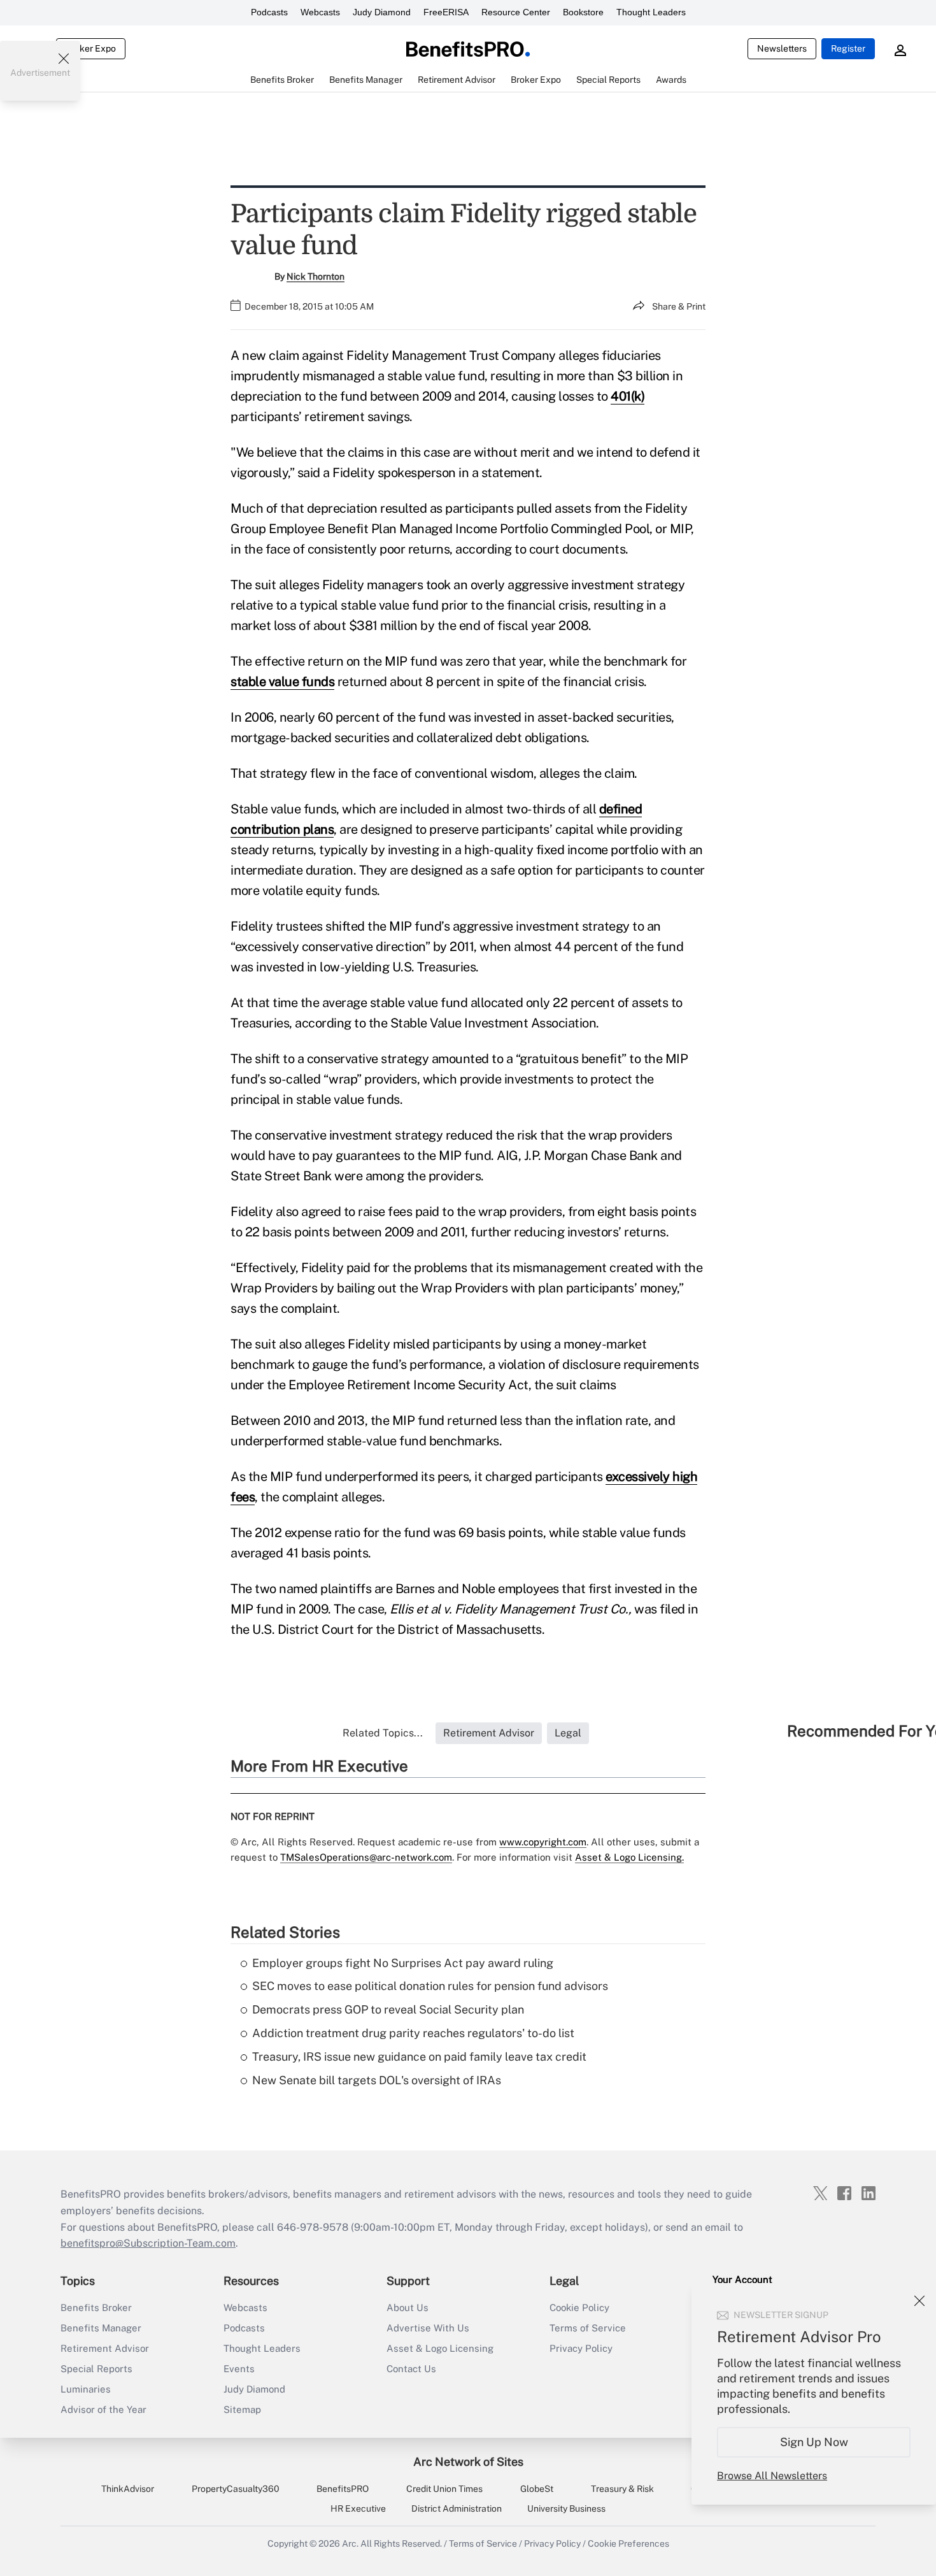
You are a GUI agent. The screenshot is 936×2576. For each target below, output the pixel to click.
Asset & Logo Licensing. (629, 1857)
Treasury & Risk (622, 2489)
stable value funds (282, 682)
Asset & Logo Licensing (440, 2348)
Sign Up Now (814, 2442)
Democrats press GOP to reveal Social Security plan (388, 2009)
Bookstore (583, 12)
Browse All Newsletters (772, 2476)
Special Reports (96, 2369)
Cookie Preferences (628, 2544)
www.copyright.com (543, 1842)
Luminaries (86, 2389)
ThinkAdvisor (128, 2489)
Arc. (350, 2544)
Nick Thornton (316, 276)
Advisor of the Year (103, 2409)
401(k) (628, 396)
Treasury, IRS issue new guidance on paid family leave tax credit (419, 2057)
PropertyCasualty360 (236, 2489)
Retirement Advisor (105, 2348)
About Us (408, 2308)
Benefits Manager (101, 2328)
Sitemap (242, 2409)
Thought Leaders (651, 12)
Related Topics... (383, 1733)
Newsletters (782, 48)
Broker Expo (91, 48)
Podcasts (269, 12)
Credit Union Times (444, 2489)
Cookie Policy (579, 2308)
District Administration (457, 2508)
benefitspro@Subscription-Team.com (148, 2243)
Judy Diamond (382, 12)
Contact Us (411, 2369)
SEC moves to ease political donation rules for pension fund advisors (430, 1986)
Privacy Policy (581, 2348)
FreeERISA (446, 12)
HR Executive (358, 2508)
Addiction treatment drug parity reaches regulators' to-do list (413, 2033)
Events (239, 2369)
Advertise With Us (428, 2328)
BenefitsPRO (343, 2489)
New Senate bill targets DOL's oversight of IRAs (377, 2080)
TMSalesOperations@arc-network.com (366, 1857)
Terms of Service (588, 2328)
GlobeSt (537, 2489)
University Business (566, 2508)
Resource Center (516, 12)
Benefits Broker (96, 2308)
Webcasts (320, 12)
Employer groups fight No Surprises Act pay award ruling (403, 1963)
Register (848, 48)
